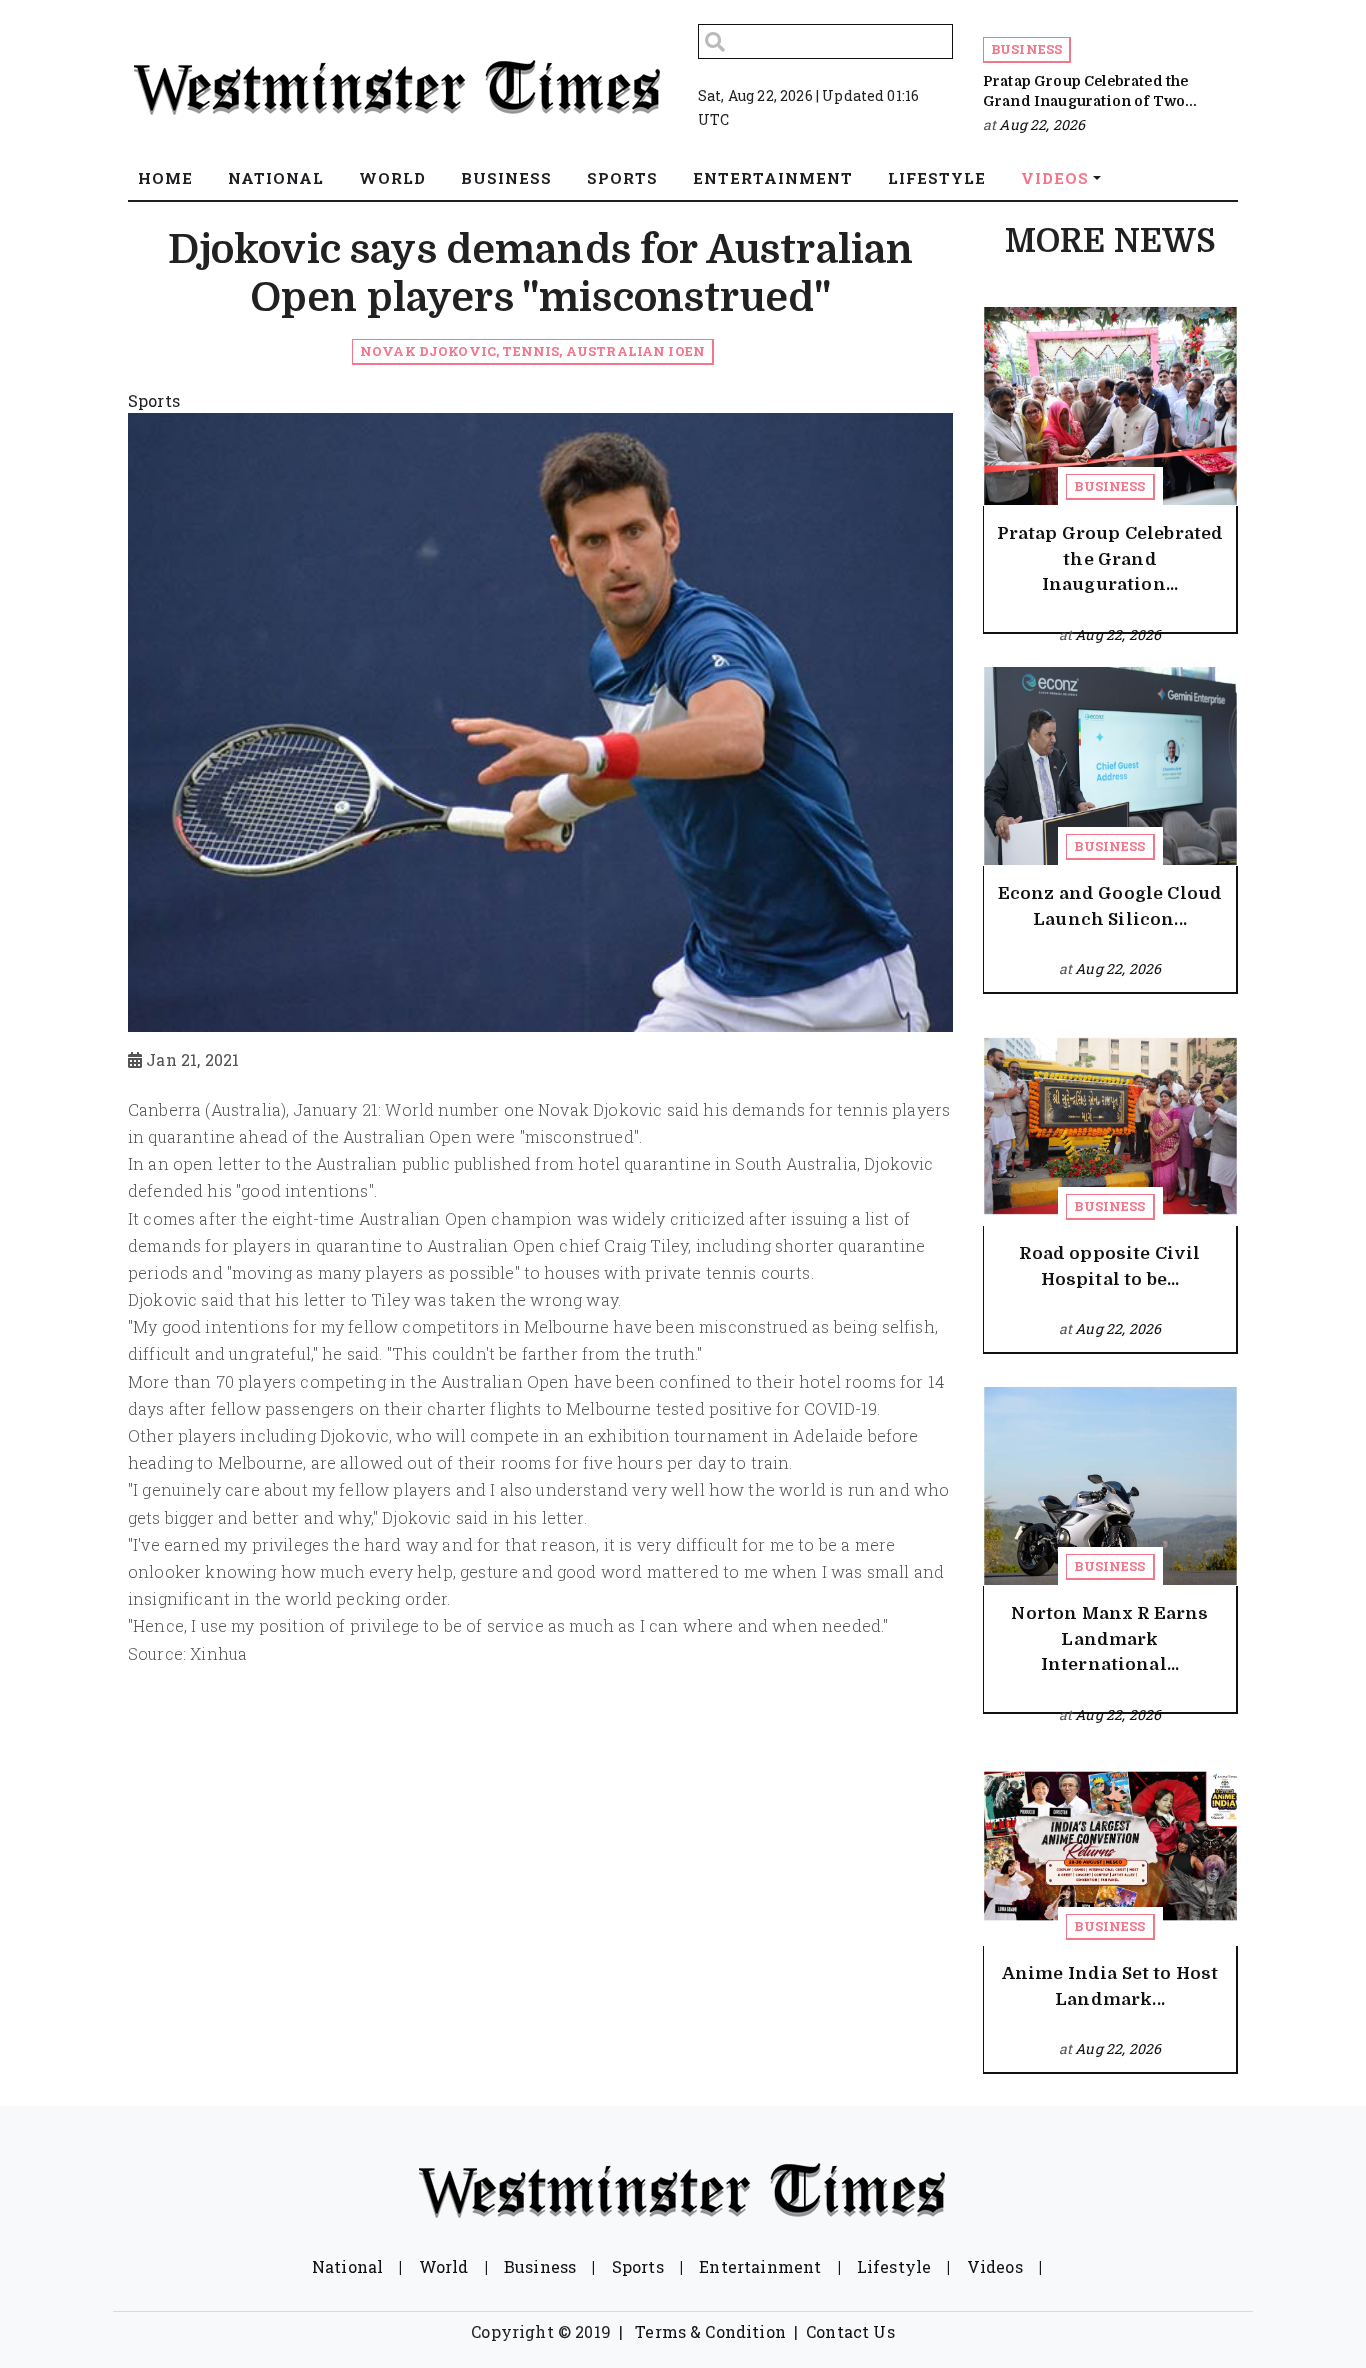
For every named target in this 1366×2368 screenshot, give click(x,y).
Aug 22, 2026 (1042, 124)
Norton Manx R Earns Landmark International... (1109, 1639)
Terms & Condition (710, 2331)
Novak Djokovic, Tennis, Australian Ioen (532, 351)
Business (1026, 49)
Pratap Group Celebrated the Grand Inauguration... (1110, 559)
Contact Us (850, 2331)
